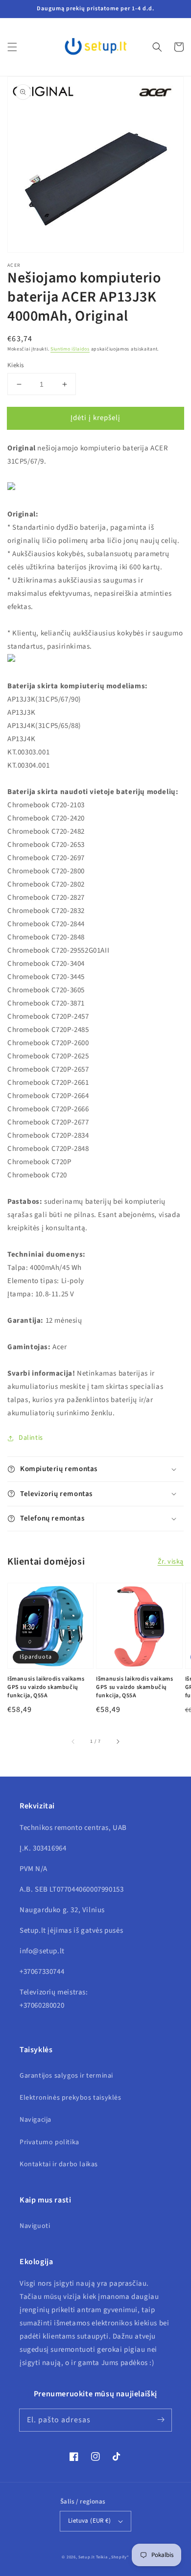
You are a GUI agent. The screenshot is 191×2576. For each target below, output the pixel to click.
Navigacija (36, 2120)
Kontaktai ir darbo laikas (59, 2164)
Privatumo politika (49, 2142)
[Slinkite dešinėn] (118, 1741)
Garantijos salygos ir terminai (66, 2076)
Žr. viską (171, 1562)
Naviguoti (35, 2226)
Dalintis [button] (31, 1438)
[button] (12, 47)
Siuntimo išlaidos (70, 349)
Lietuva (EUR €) (89, 2521)
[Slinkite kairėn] (73, 1741)
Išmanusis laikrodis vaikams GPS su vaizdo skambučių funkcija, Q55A (46, 1687)
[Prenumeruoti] (161, 2420)
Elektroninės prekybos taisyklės (71, 2098)
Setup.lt (87, 2557)
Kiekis (15, 365)
